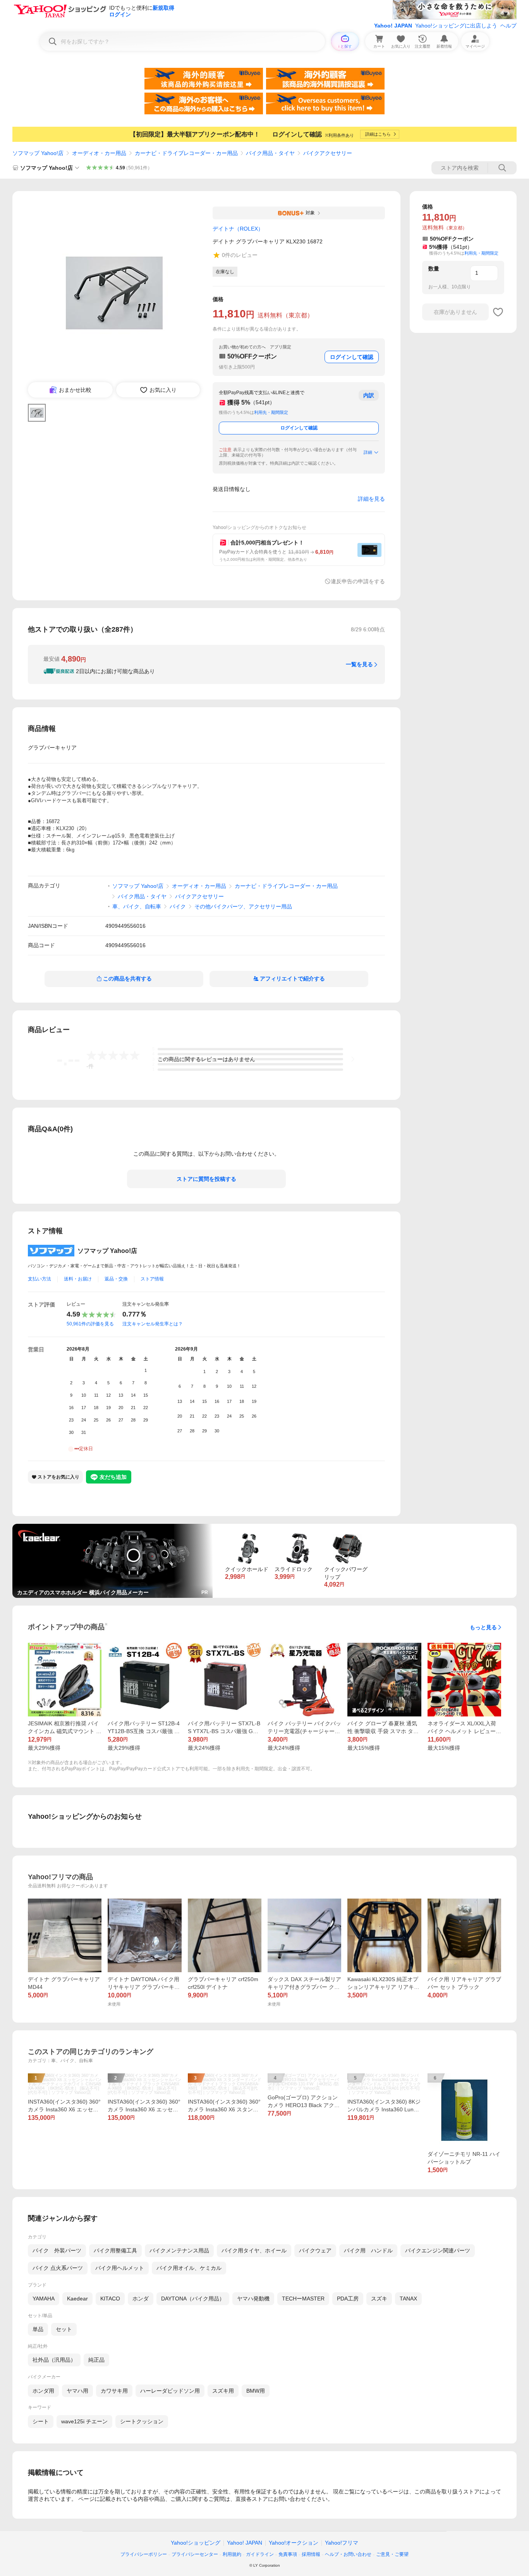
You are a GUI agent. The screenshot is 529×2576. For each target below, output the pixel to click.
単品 (38, 2329)
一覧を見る (359, 664)
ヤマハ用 (77, 2391)
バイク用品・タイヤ (270, 153)
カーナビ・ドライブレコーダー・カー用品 (186, 153)
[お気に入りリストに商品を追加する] (498, 312)
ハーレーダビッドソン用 (170, 2391)
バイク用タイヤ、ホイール (254, 2250)
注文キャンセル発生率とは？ (153, 1324)
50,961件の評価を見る (90, 1324)
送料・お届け (78, 1279)
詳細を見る (371, 499)
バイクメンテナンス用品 (179, 2250)
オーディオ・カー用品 (99, 153)
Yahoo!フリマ (342, 2543)
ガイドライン (260, 2554)
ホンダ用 (43, 2391)
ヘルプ (508, 26)
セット (64, 2329)
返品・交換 (116, 1279)
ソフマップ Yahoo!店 (38, 153)
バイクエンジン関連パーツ (438, 2250)
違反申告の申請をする (358, 581)
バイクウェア (315, 2250)
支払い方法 (40, 1279)
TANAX (408, 2299)
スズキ (379, 2299)
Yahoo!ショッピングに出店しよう (456, 26)
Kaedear (77, 2299)
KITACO (110, 2299)
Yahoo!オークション (294, 2543)
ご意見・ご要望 (392, 2554)
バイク (178, 906)
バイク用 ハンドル (368, 2250)
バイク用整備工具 (115, 2250)
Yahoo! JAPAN (393, 26)
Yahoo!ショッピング (196, 2543)
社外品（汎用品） (54, 2360)
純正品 (96, 2360)
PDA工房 (348, 2299)
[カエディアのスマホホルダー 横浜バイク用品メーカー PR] (112, 1527)
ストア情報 (152, 1279)
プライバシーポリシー (144, 2554)
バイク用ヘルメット (120, 2268)
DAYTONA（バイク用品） (193, 2299)
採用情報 (311, 2554)
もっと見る (483, 1627)
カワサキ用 (114, 2391)
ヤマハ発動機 (253, 2299)
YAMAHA (44, 2299)
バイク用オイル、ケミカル (189, 2268)
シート (41, 2421)
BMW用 (256, 2391)
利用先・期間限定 (271, 412)
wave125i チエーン (84, 2421)
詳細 (368, 452)
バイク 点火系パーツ (58, 2268)
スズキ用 (223, 2391)
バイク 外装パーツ (57, 2250)
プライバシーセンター (195, 2554)
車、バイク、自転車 (137, 906)
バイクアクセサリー (328, 153)
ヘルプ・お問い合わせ (348, 2554)
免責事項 (288, 2554)
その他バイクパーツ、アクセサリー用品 (243, 906)
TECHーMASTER (303, 2299)
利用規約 (232, 2554)
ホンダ (141, 2299)
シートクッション (142, 2421)
